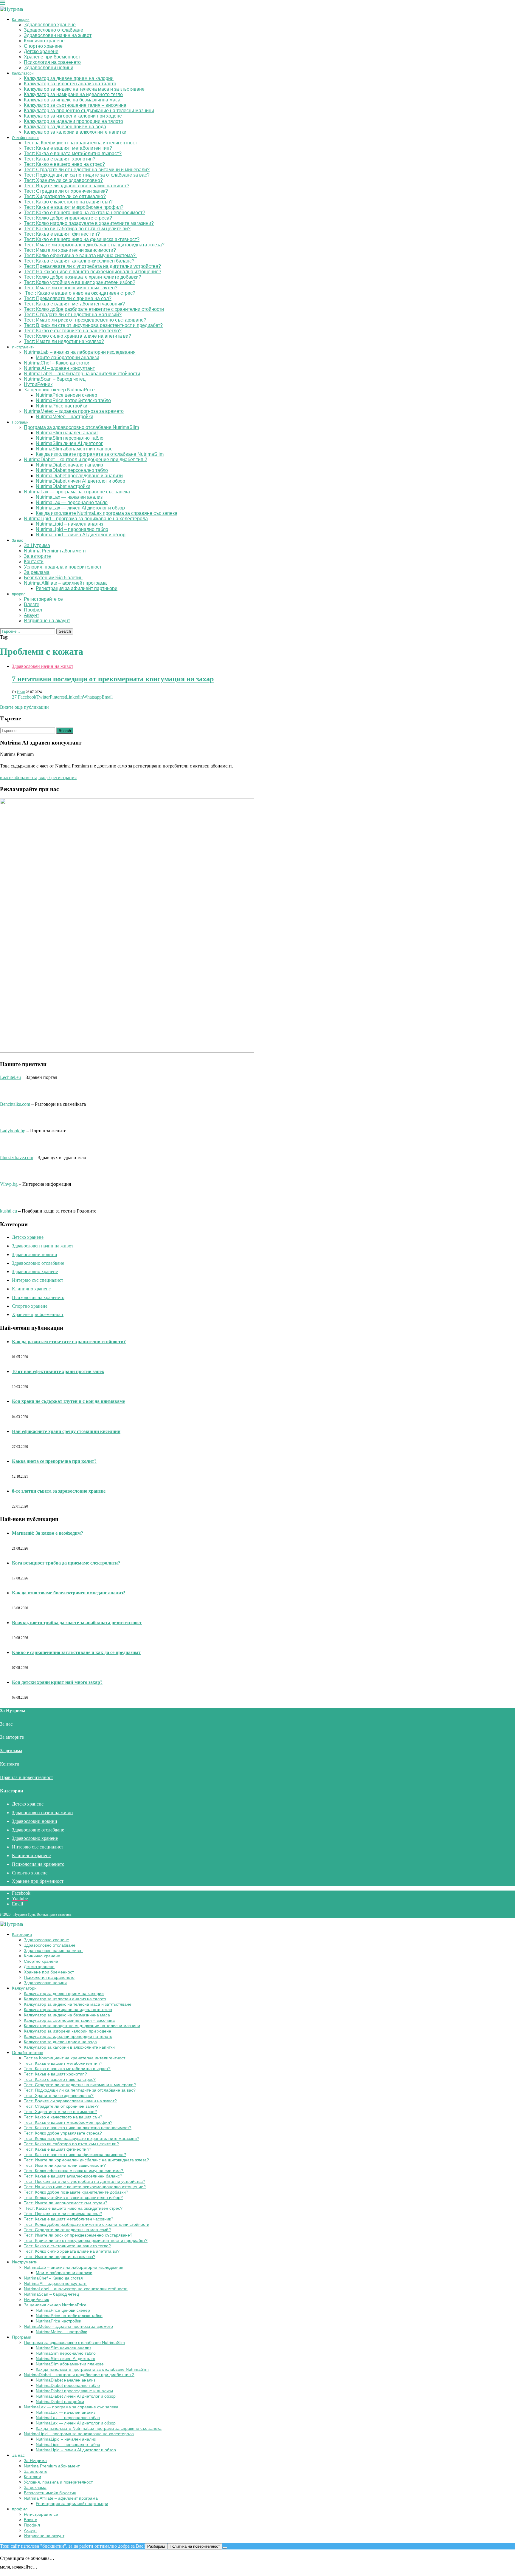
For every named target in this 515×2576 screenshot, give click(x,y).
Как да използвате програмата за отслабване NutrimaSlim (100, 454)
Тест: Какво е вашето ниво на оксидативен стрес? (80, 293)
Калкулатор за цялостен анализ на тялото (70, 84)
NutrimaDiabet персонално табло (72, 470)
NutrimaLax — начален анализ (69, 497)
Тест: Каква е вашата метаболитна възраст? (73, 153)
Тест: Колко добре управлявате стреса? (68, 218)
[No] (225, 2548)
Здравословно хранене (50, 25)
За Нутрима (37, 545)
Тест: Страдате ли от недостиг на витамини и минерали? (87, 170)
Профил (33, 610)
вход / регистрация (58, 777)
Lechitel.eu (10, 1077)
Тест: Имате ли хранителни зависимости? (70, 250)
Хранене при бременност (52, 57)
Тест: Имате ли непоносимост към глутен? (71, 288)
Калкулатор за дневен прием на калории (69, 78)
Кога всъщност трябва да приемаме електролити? (66, 1563)
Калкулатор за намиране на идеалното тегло (73, 94)
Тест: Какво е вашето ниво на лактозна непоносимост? (84, 213)
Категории (21, 20)
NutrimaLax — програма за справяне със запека (77, 492)
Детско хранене (41, 51)
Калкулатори (23, 73)
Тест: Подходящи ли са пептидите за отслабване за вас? (87, 175)
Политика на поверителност (195, 2546)
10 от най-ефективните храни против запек (58, 1371)
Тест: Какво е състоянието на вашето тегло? (73, 331)
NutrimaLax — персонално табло (72, 502)
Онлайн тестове (26, 138)
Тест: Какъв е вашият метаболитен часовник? (74, 304)
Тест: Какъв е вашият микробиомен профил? (74, 207)
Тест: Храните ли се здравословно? (63, 180)
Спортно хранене (43, 46)
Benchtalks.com (15, 1104)
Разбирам (156, 2546)
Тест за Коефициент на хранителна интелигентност (80, 143)
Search (65, 631)
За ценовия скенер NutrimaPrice (59, 390)
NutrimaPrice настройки (62, 406)
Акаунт (31, 615)
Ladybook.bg (13, 1131)
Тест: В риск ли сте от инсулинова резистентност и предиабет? (93, 325)
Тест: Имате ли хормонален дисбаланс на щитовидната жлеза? (94, 245)
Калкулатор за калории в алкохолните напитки (75, 132)
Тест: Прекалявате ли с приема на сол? (68, 298)
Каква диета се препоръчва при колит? (54, 1461)
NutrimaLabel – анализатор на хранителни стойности (82, 374)
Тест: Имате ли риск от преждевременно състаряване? (85, 320)
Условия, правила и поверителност (63, 567)
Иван (21, 692)
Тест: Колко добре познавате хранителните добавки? (83, 277)
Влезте (32, 604)
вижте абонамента (19, 777)
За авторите (37, 556)
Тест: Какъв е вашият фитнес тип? (62, 234)
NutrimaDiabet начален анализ (69, 465)
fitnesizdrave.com (17, 1157)
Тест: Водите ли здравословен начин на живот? (77, 186)
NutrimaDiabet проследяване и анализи (79, 476)
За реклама (37, 572)
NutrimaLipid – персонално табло (72, 529)
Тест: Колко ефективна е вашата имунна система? (80, 255)
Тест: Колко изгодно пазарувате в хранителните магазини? (89, 223)
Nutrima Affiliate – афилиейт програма (65, 583)
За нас (17, 540)
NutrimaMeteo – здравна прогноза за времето (74, 411)
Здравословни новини (49, 68)
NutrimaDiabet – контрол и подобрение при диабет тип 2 (86, 460)
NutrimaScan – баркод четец (55, 379)
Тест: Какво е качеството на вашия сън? (68, 202)
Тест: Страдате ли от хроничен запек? (66, 191)
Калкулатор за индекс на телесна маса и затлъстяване (84, 89)
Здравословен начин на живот (58, 35)
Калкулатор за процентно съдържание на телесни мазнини (89, 111)
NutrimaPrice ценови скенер (66, 395)
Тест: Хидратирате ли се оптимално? (65, 196)
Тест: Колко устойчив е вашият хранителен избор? (80, 282)
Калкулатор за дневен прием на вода (65, 127)
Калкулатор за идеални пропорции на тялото (73, 121)
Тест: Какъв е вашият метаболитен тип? (68, 148)
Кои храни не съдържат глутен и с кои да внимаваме (68, 1401)
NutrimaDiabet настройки (63, 486)
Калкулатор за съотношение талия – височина (75, 105)
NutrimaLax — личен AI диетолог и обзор (80, 508)
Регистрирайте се (43, 599)
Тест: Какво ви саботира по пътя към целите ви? (77, 229)
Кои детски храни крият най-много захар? (57, 1682)
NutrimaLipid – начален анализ (69, 524)
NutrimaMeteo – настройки (65, 417)
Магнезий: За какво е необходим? (48, 1533)
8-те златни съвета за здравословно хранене (59, 1491)
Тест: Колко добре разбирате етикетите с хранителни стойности (94, 309)
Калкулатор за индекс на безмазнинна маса (72, 100)
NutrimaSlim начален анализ (67, 433)
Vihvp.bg (9, 1184)
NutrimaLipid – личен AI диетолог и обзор (81, 535)
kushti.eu (8, 1211)
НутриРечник (38, 384)
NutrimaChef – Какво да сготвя (57, 363)
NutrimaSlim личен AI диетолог (69, 443)
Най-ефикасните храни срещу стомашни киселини (66, 1431)
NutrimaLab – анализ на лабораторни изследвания (80, 352)
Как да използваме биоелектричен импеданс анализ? (69, 1593)
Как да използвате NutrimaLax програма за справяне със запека (107, 513)
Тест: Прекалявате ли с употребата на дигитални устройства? (92, 266)
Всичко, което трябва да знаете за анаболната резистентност (77, 1623)
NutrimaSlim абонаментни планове (74, 449)
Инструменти (23, 347)
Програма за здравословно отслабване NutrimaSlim (81, 427)
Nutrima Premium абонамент (55, 551)
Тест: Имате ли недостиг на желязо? (64, 341)
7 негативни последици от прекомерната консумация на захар (113, 679)
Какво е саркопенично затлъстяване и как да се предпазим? (76, 1652)
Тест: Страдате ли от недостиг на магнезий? (73, 315)
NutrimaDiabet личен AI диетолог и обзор (80, 481)
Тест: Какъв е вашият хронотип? (60, 159)
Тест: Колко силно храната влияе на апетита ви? (77, 336)
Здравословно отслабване (53, 30)
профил (19, 594)
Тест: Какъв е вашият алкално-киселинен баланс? (79, 261)
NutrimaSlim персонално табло (70, 438)
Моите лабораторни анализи (68, 357)
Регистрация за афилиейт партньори (77, 588)
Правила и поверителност (27, 1777)
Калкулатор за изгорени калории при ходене (73, 116)
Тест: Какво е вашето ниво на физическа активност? (82, 239)
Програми (20, 422)
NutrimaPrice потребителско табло (73, 400)
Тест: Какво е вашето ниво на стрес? (64, 164)
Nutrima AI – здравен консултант (59, 368)
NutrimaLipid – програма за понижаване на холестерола (86, 519)
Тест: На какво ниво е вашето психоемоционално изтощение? (93, 272)
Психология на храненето (52, 62)
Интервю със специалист (38, 1280)
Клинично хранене (44, 41)
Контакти (34, 562)
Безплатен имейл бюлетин (53, 578)
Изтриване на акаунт (47, 621)
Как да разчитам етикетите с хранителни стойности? (69, 1342)
